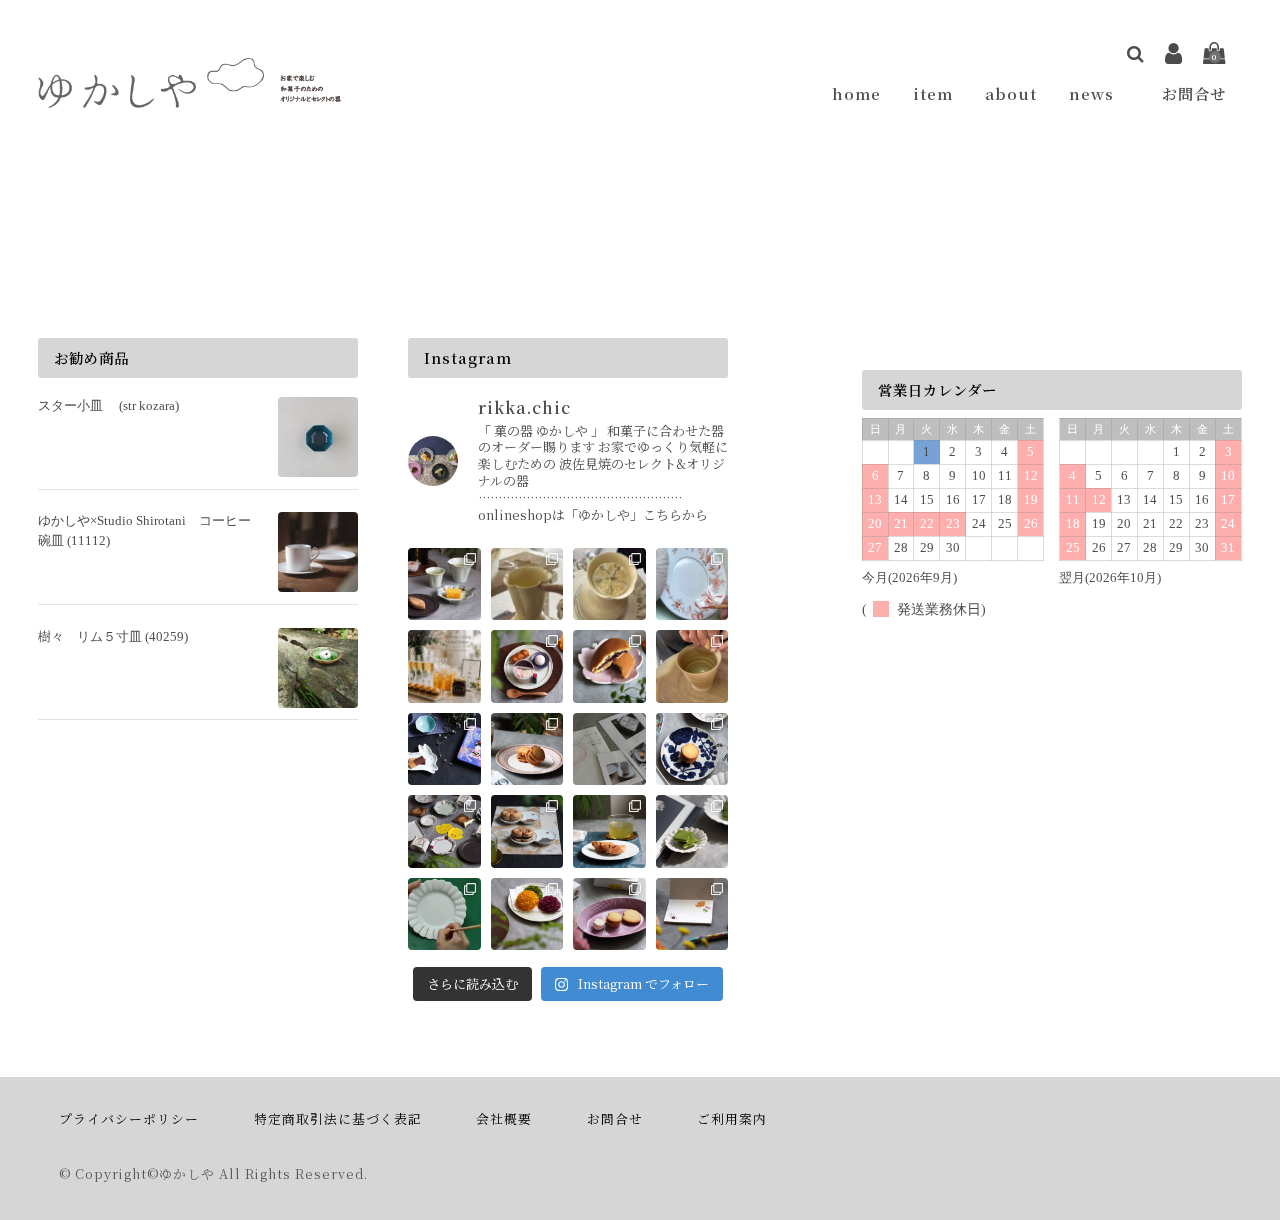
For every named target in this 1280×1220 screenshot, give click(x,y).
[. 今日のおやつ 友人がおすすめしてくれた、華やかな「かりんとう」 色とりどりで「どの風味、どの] (527, 914)
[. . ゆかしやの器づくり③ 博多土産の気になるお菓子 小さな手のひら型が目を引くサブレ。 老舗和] (609, 749)
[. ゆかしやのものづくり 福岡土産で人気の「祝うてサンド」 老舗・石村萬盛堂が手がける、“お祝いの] (609, 914)
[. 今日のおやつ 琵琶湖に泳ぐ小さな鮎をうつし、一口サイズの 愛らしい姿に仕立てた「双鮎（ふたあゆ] (609, 831)
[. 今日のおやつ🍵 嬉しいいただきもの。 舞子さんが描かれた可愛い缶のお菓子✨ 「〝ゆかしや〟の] (444, 749)
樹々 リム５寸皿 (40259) (113, 637)
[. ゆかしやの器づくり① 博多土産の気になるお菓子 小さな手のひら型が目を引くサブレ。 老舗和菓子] (444, 831)
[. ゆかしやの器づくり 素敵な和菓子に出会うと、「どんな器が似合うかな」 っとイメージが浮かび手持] (692, 666)
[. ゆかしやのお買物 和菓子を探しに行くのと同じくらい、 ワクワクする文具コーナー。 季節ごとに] (692, 914)
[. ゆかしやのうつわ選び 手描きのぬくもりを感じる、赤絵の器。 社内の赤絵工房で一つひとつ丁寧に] (444, 914)
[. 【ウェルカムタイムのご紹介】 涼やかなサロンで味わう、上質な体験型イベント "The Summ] (444, 666)
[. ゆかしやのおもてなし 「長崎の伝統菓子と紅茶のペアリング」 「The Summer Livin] (444, 584)
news (1099, 93)
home (856, 93)
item (933, 93)
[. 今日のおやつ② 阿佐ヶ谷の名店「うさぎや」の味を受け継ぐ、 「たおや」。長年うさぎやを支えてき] (527, 666)
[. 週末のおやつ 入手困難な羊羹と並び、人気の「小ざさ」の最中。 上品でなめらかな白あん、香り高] (527, 831)
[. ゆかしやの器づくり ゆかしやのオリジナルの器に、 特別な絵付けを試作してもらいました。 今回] (692, 584)
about (1011, 93)
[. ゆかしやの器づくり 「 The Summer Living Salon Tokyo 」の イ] (527, 584)
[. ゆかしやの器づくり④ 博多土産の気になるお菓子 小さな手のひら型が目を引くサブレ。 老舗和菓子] (527, 749)
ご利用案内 (732, 1118)
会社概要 (504, 1118)
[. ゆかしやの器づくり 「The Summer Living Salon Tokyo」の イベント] (609, 584)
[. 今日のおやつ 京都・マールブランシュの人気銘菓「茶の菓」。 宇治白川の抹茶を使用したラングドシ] (692, 831)
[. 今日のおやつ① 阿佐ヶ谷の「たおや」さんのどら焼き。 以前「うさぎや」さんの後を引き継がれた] (609, 666)
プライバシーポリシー (129, 1118)
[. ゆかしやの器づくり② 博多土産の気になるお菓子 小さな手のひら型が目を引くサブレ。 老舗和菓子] (692, 749)
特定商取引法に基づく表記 (338, 1118)
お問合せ (1194, 93)
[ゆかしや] (190, 94)
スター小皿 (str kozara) (108, 406)
